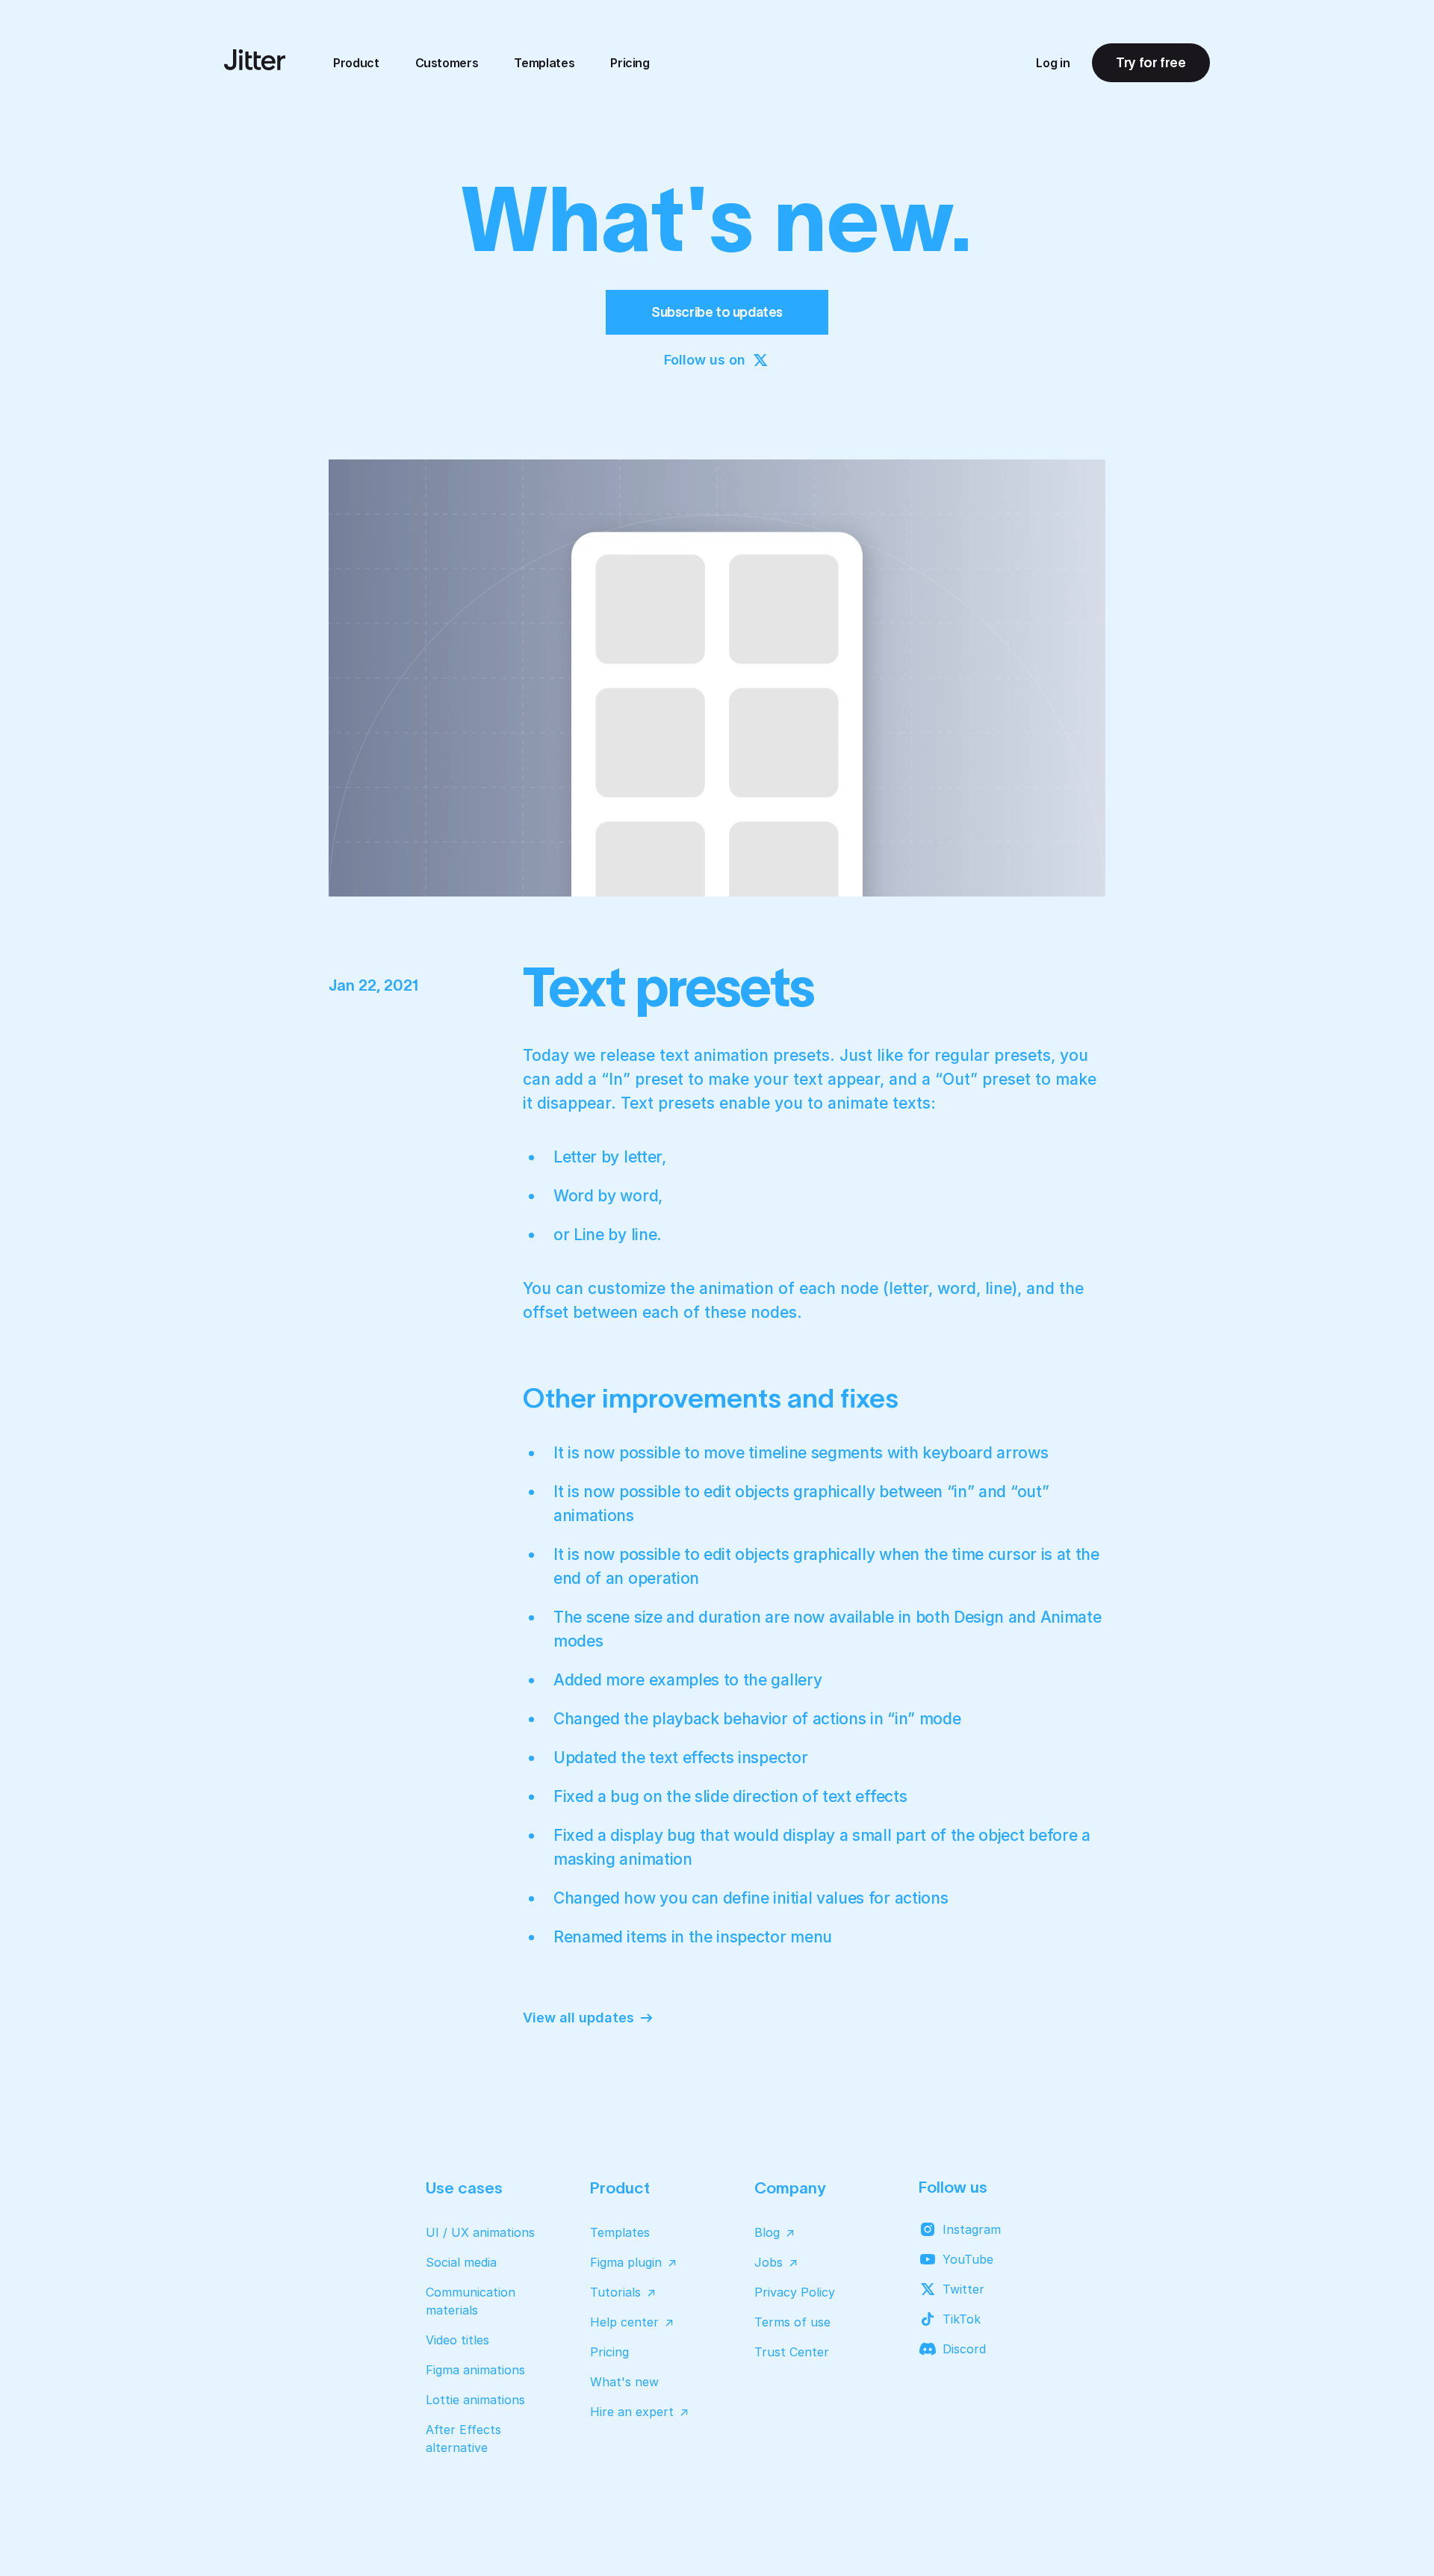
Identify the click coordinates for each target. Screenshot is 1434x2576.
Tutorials (615, 2292)
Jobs (769, 2262)
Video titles (457, 2340)
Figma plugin (626, 2262)
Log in (1053, 63)
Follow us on (705, 360)
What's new (624, 2382)
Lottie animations (475, 2400)
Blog (767, 2232)
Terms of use (792, 2322)
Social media (461, 2262)
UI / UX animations (480, 2232)
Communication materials (471, 2301)
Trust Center (792, 2352)
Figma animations (475, 2370)
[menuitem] (356, 63)
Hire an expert (632, 2412)
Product (356, 63)
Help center (624, 2322)
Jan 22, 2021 (374, 985)
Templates (544, 63)
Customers (447, 63)
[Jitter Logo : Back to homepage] (255, 60)
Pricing (630, 63)
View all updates (578, 2018)
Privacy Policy (795, 2292)
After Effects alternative (463, 2439)
